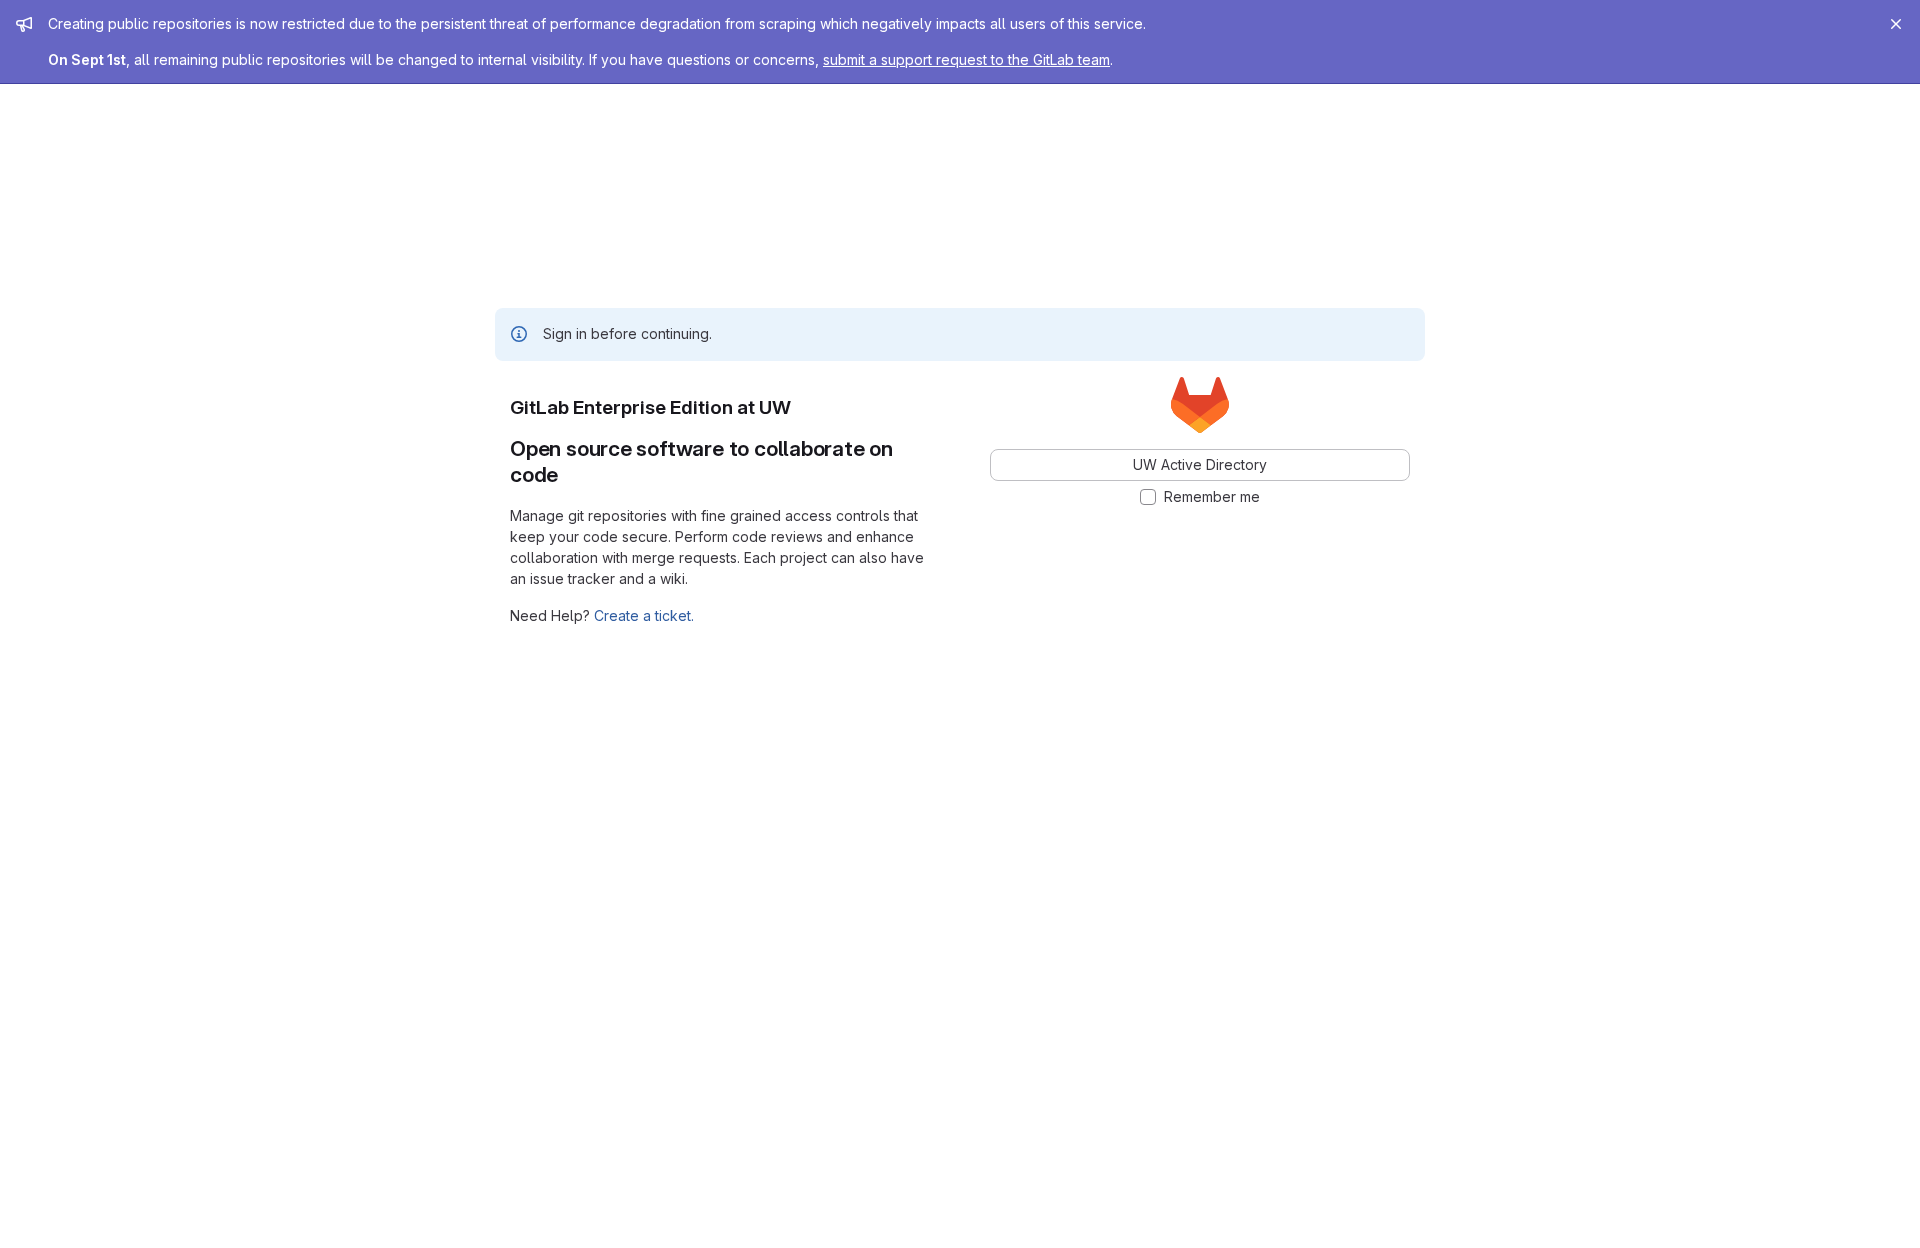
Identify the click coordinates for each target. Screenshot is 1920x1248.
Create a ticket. (644, 615)
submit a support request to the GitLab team (966, 59)
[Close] (1896, 24)
